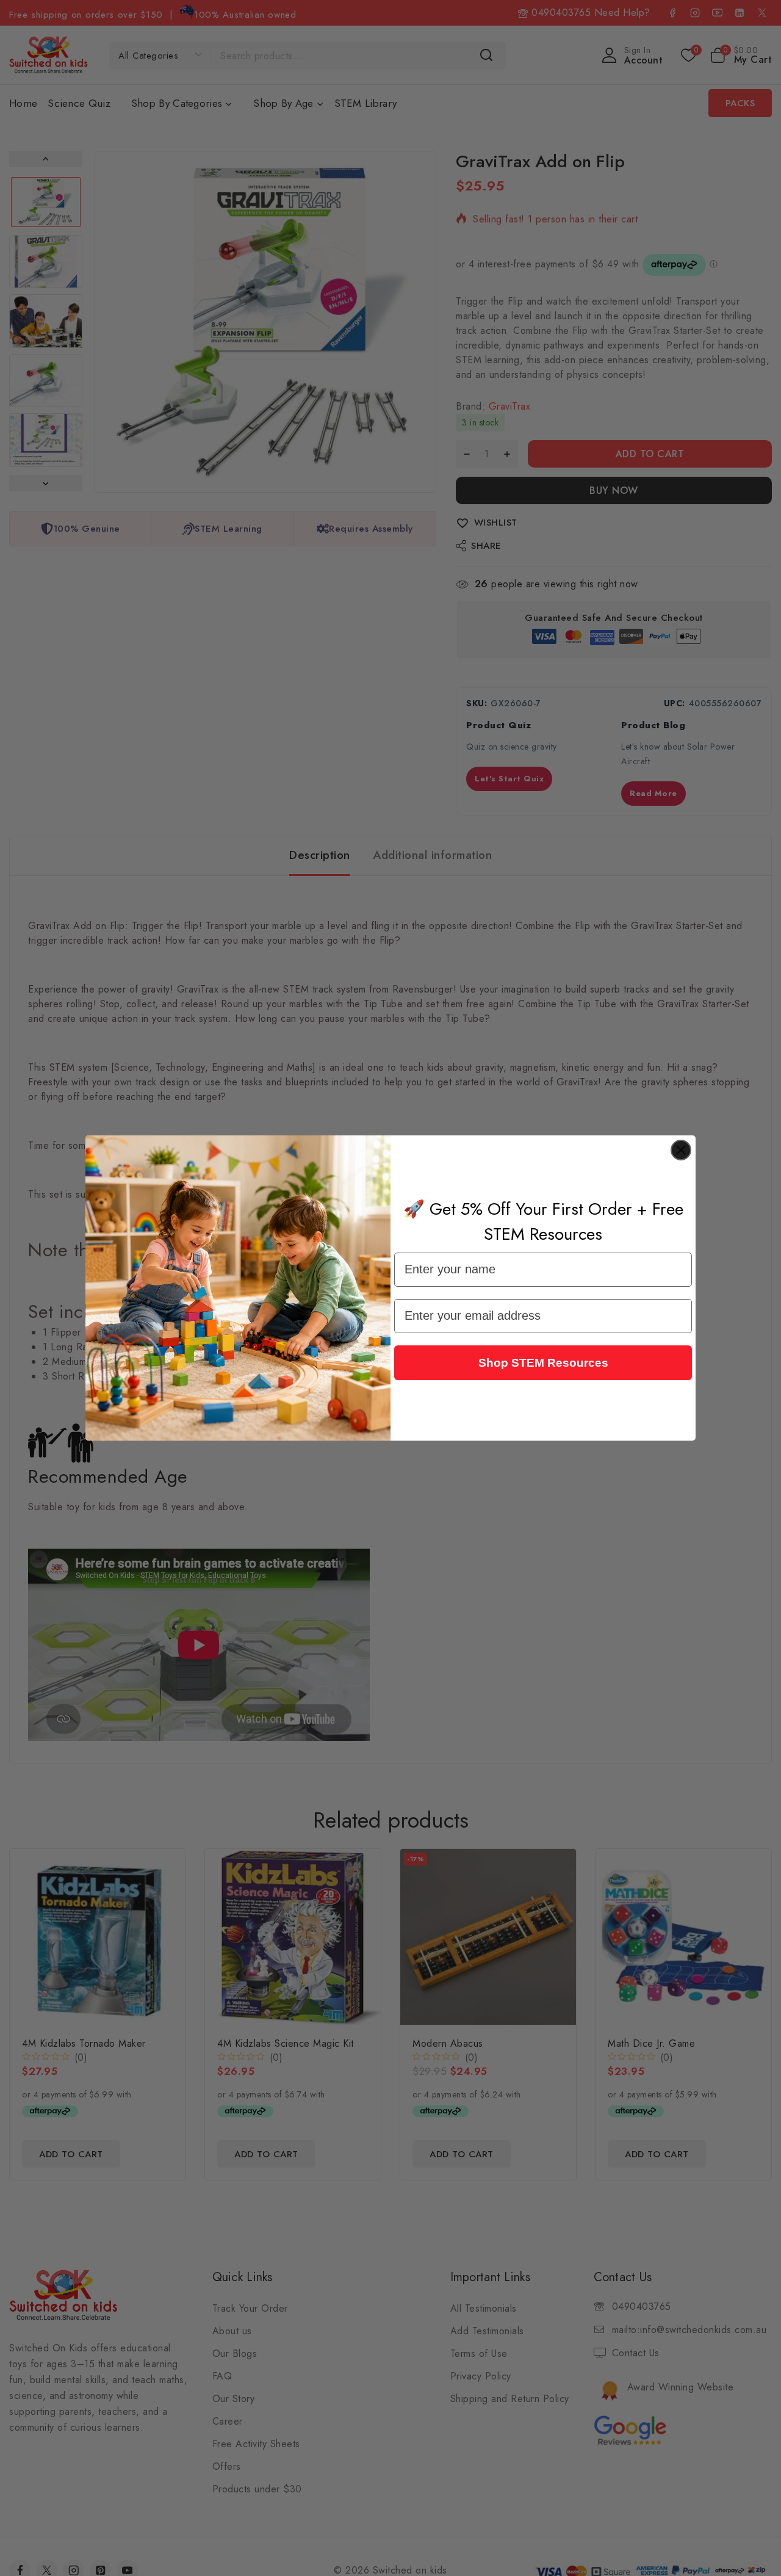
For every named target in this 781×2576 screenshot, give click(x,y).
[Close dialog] (681, 1150)
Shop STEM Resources (543, 1363)
